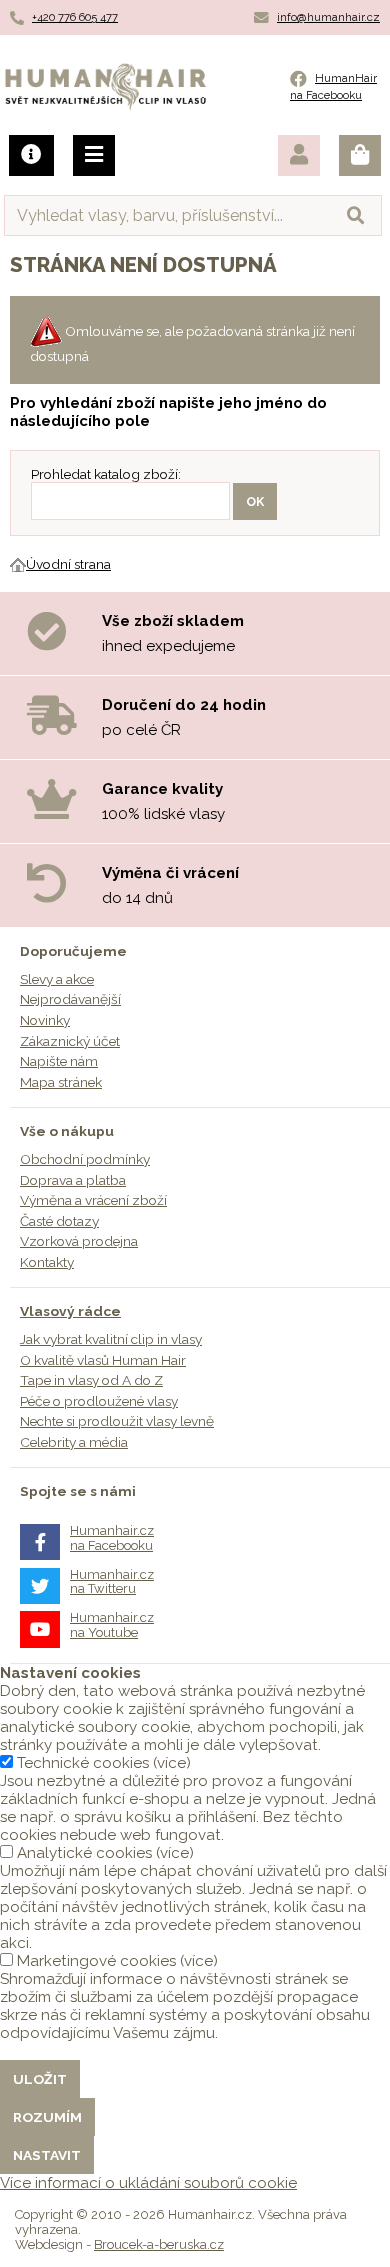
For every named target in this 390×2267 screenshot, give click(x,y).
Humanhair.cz (105, 75)
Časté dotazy (59, 1221)
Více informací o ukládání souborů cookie (148, 2183)
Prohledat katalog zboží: (106, 474)
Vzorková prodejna (79, 1241)
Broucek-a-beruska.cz (159, 2244)
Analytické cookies (84, 1853)
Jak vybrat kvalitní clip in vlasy (111, 1339)
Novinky (45, 1020)
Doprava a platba (73, 1180)
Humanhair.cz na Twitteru (112, 1581)
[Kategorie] (94, 155)
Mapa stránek (61, 1082)
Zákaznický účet (70, 1041)
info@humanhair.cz (328, 17)
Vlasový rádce (70, 1311)
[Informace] (31, 155)
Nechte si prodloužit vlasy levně (117, 1421)
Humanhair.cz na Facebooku (112, 1537)
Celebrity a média (74, 1442)
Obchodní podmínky (85, 1159)
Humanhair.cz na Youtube (112, 1624)
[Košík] (360, 155)
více (171, 1763)
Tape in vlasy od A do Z (91, 1380)
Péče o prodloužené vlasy (99, 1401)
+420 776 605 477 (75, 17)
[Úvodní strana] (18, 564)
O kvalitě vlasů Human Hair (103, 1360)
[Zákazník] (299, 155)
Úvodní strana (68, 564)
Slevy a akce (57, 979)
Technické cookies (83, 1763)
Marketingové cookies (96, 1961)
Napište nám (59, 1061)
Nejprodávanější (70, 999)
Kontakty (47, 1262)
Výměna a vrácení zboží (93, 1200)
